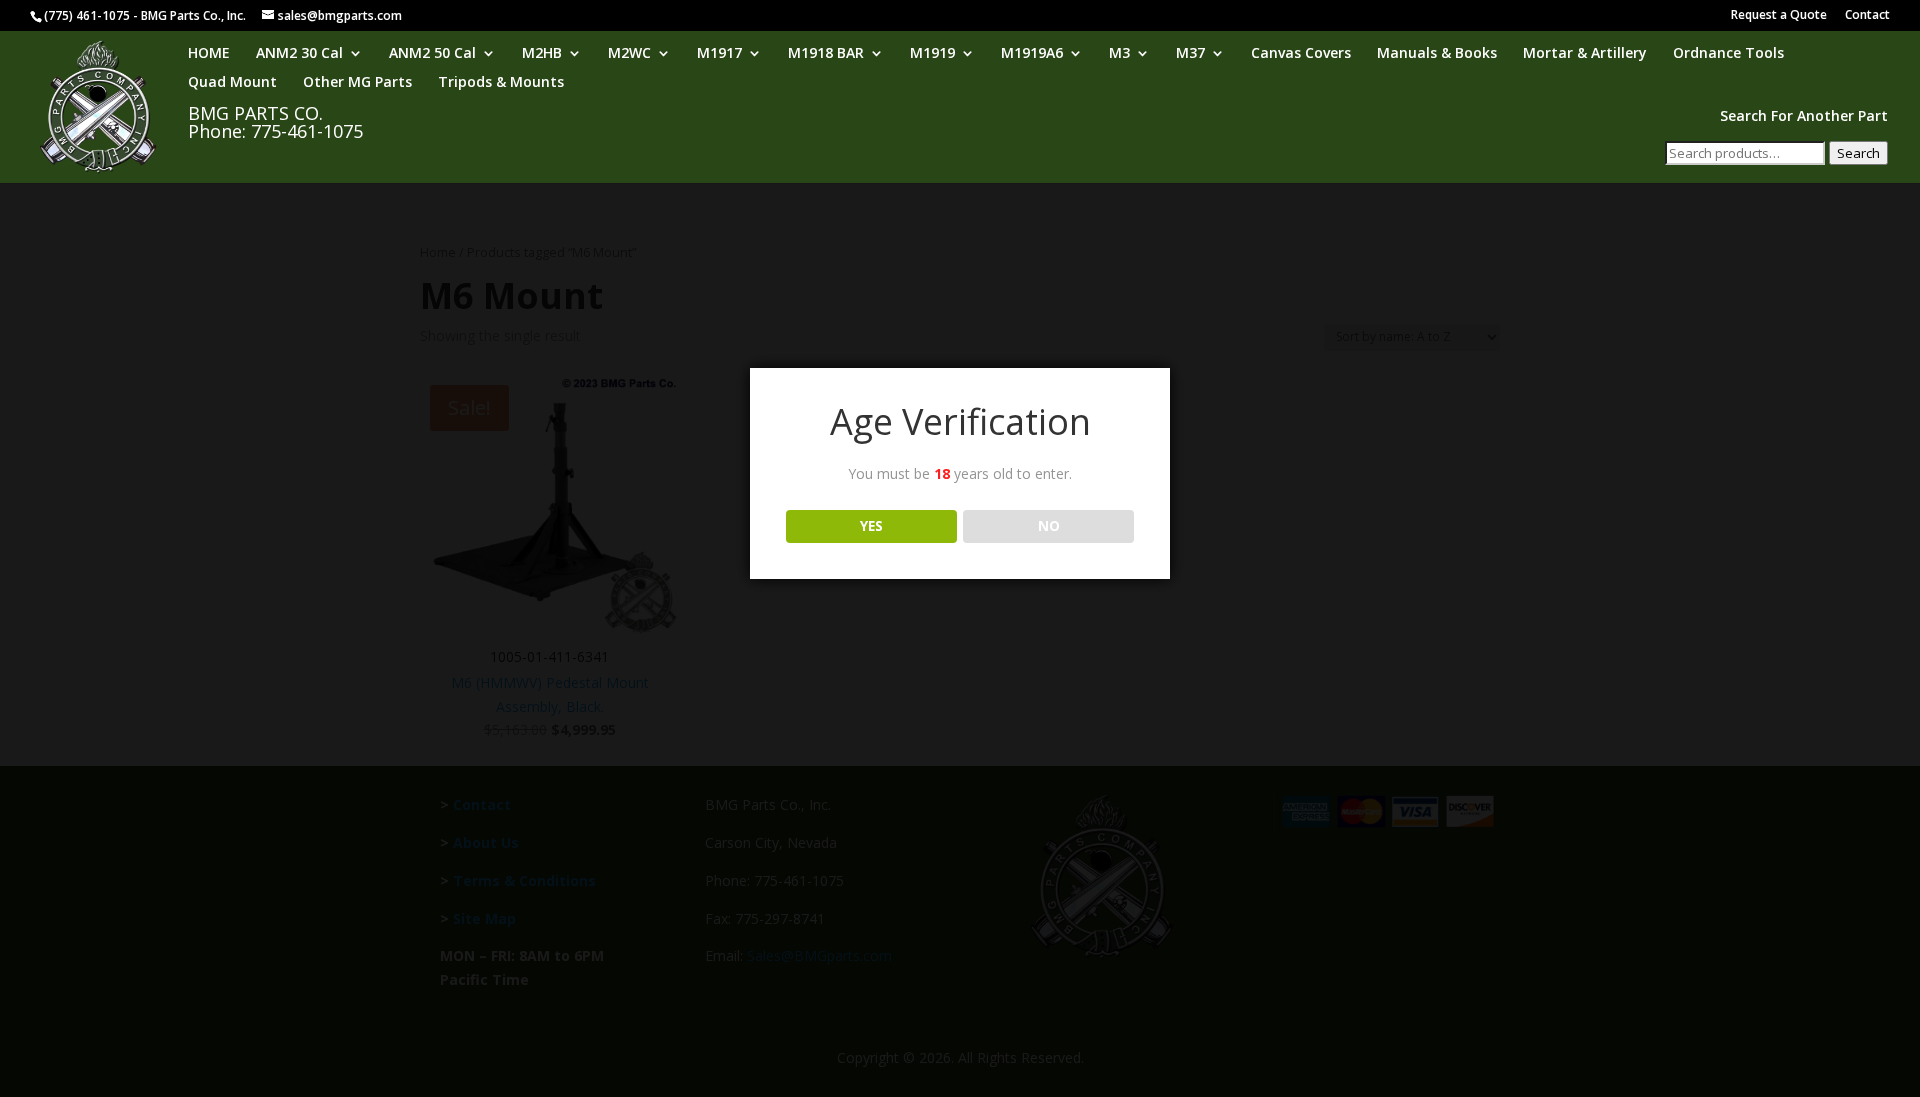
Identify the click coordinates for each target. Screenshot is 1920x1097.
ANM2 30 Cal (299, 54)
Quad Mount (232, 83)
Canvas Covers (1301, 54)
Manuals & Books (1437, 54)
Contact (1867, 16)
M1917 (719, 54)
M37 (1190, 54)
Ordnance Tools (1728, 54)
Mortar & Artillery (1585, 54)
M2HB (542, 54)
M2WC (629, 54)
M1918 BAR (826, 54)
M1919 (932, 54)
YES (871, 526)
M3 (1119, 54)
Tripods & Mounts (501, 83)
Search (1858, 153)
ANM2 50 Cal (432, 54)
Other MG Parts (357, 83)
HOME (209, 54)
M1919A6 (1032, 54)
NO (1049, 526)
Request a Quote (1779, 16)
